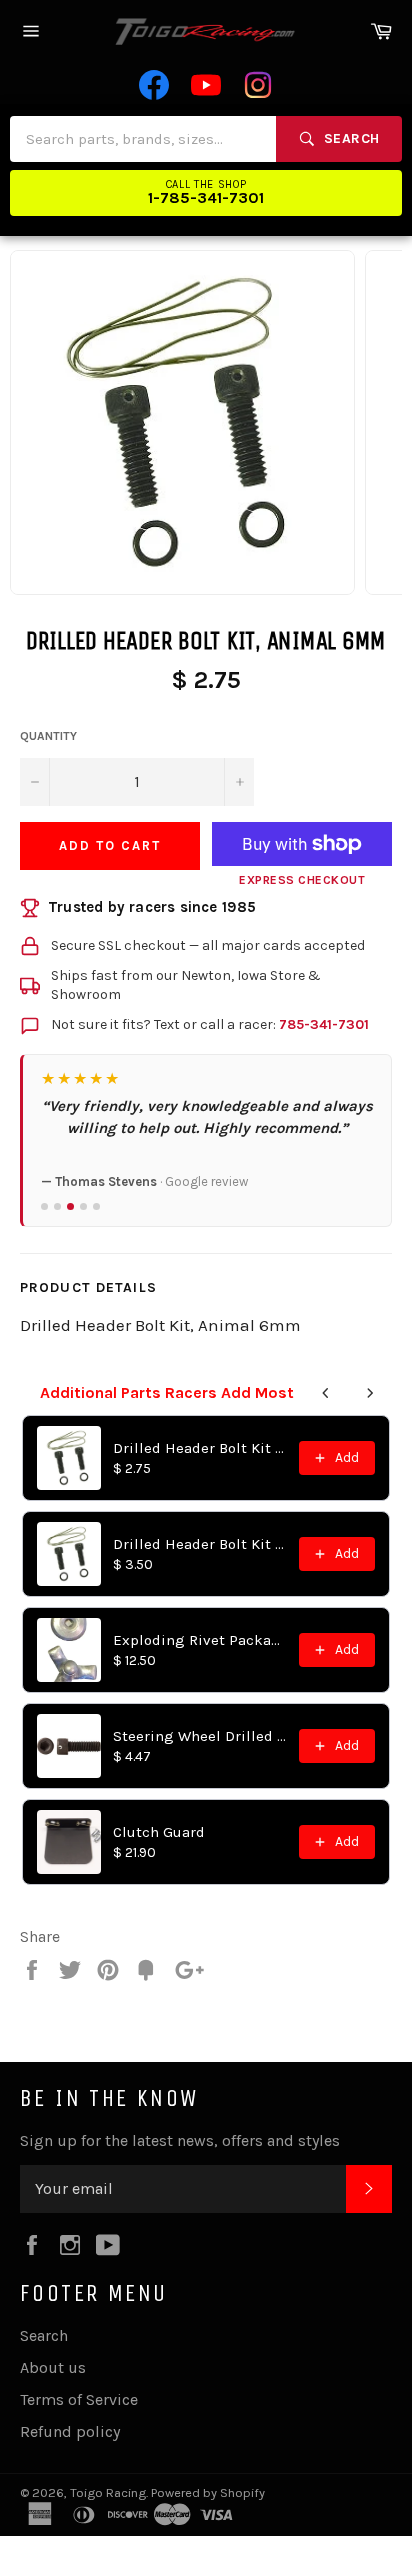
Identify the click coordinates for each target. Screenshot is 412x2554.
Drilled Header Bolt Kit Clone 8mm (200, 1448)
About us (53, 2367)
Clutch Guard (159, 1832)
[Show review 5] (96, 1206)
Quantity (48, 736)
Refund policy (70, 2431)
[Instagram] (258, 85)
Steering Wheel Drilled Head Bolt (200, 1736)
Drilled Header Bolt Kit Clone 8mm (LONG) (200, 1544)
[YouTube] (206, 85)
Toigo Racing (108, 2492)
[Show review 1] (44, 1206)
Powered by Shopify (208, 2492)
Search (44, 2335)
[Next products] (370, 1393)
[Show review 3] (70, 1206)
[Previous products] (326, 1393)
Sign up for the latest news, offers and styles (180, 2140)
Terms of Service (79, 2399)
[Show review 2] (57, 1206)
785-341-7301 (324, 1024)
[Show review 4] (83, 1206)
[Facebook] (154, 85)
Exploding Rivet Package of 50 (200, 1640)
